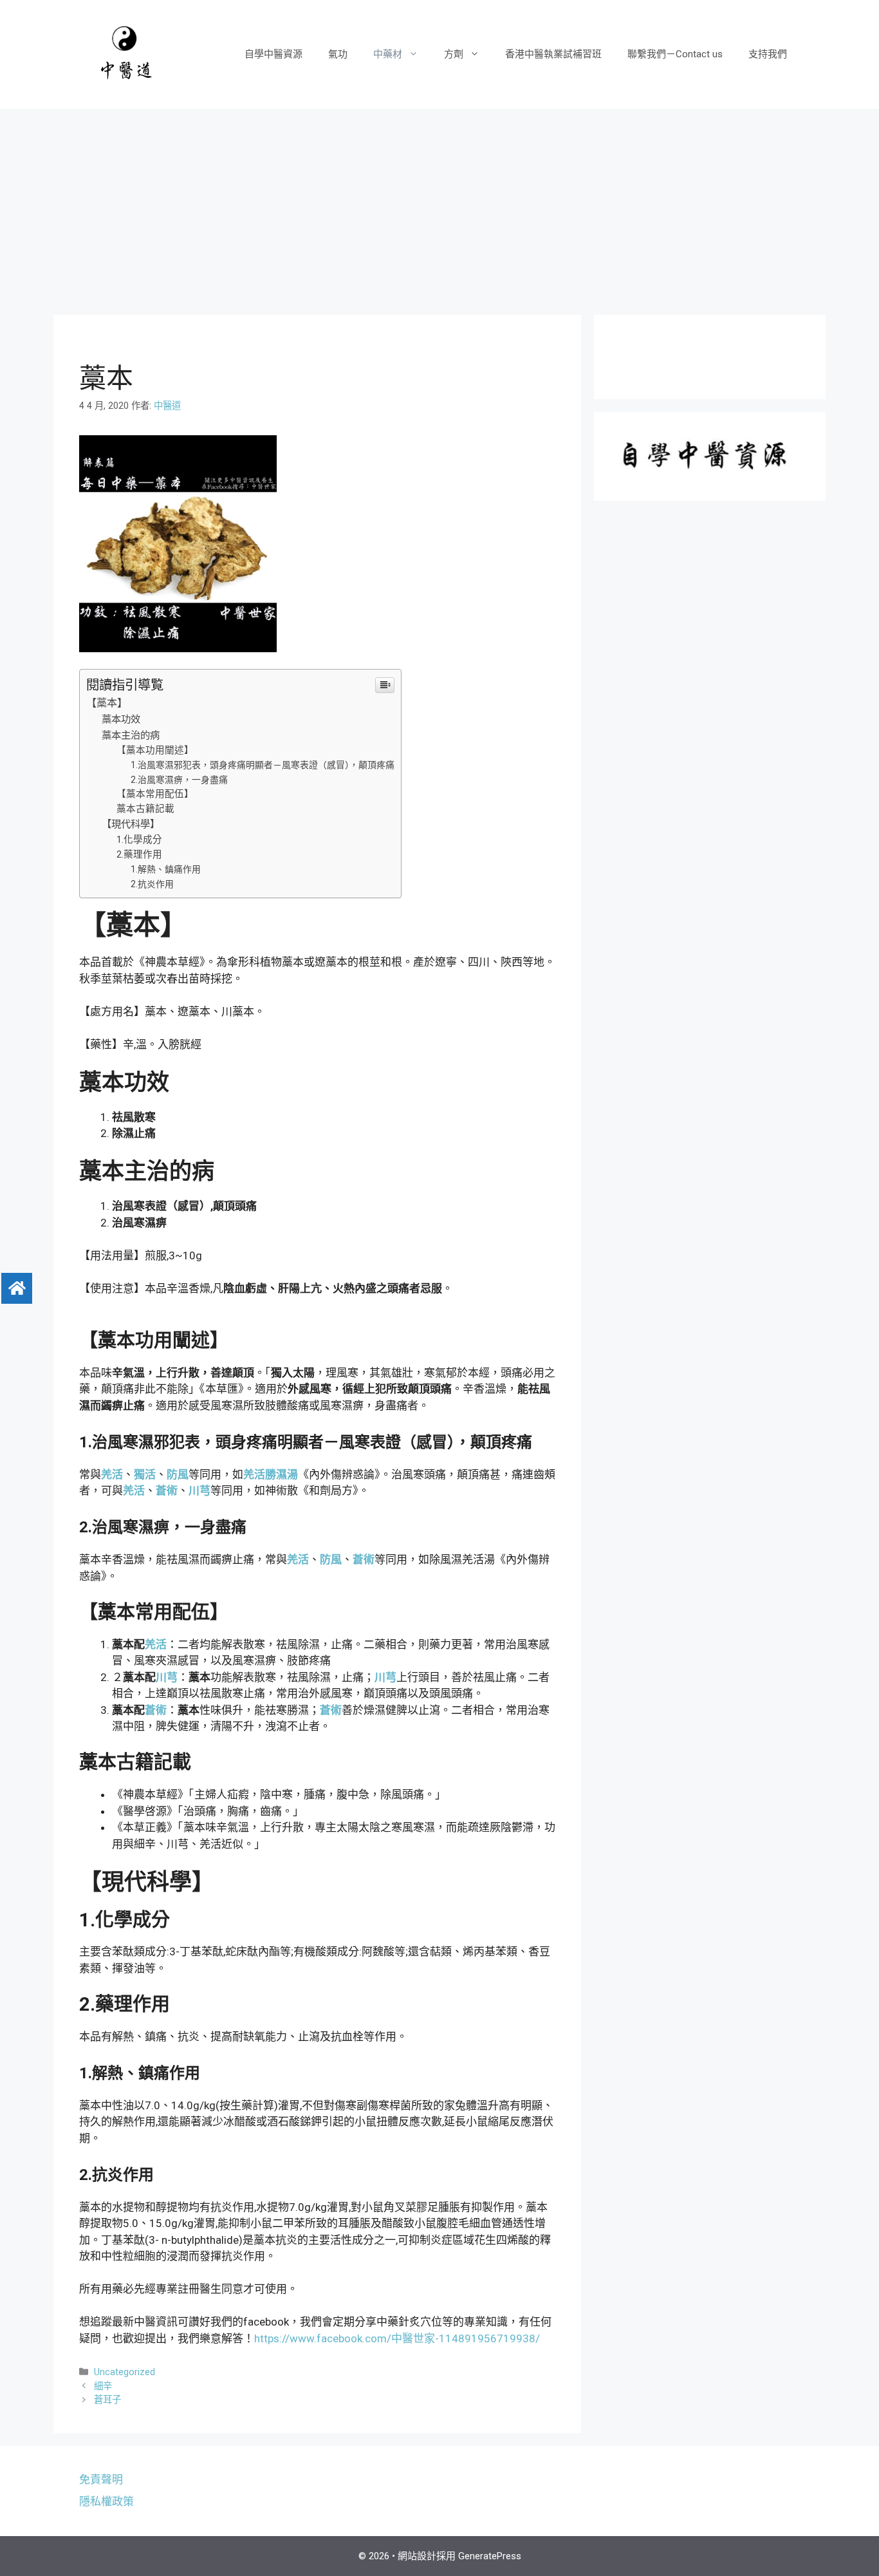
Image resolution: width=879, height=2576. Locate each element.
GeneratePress (490, 2556)
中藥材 (388, 54)
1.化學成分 (139, 840)
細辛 (103, 2386)
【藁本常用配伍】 (155, 794)
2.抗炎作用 (152, 884)
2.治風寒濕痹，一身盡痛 (179, 780)
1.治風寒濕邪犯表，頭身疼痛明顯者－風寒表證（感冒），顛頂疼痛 (263, 765)
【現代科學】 (131, 824)
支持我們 (768, 54)
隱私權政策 (106, 2501)
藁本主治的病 (131, 735)
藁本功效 (121, 719)
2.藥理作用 (139, 854)
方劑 (454, 54)
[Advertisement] (439, 205)
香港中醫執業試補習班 (553, 54)
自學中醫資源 (273, 54)
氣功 (338, 54)
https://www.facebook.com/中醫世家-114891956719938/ (397, 2338)
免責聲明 (101, 2479)
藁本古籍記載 (145, 809)
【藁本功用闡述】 (155, 750)
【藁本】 (107, 703)
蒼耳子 (107, 2400)
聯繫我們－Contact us (675, 54)
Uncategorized (125, 2372)
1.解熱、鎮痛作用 (166, 869)
